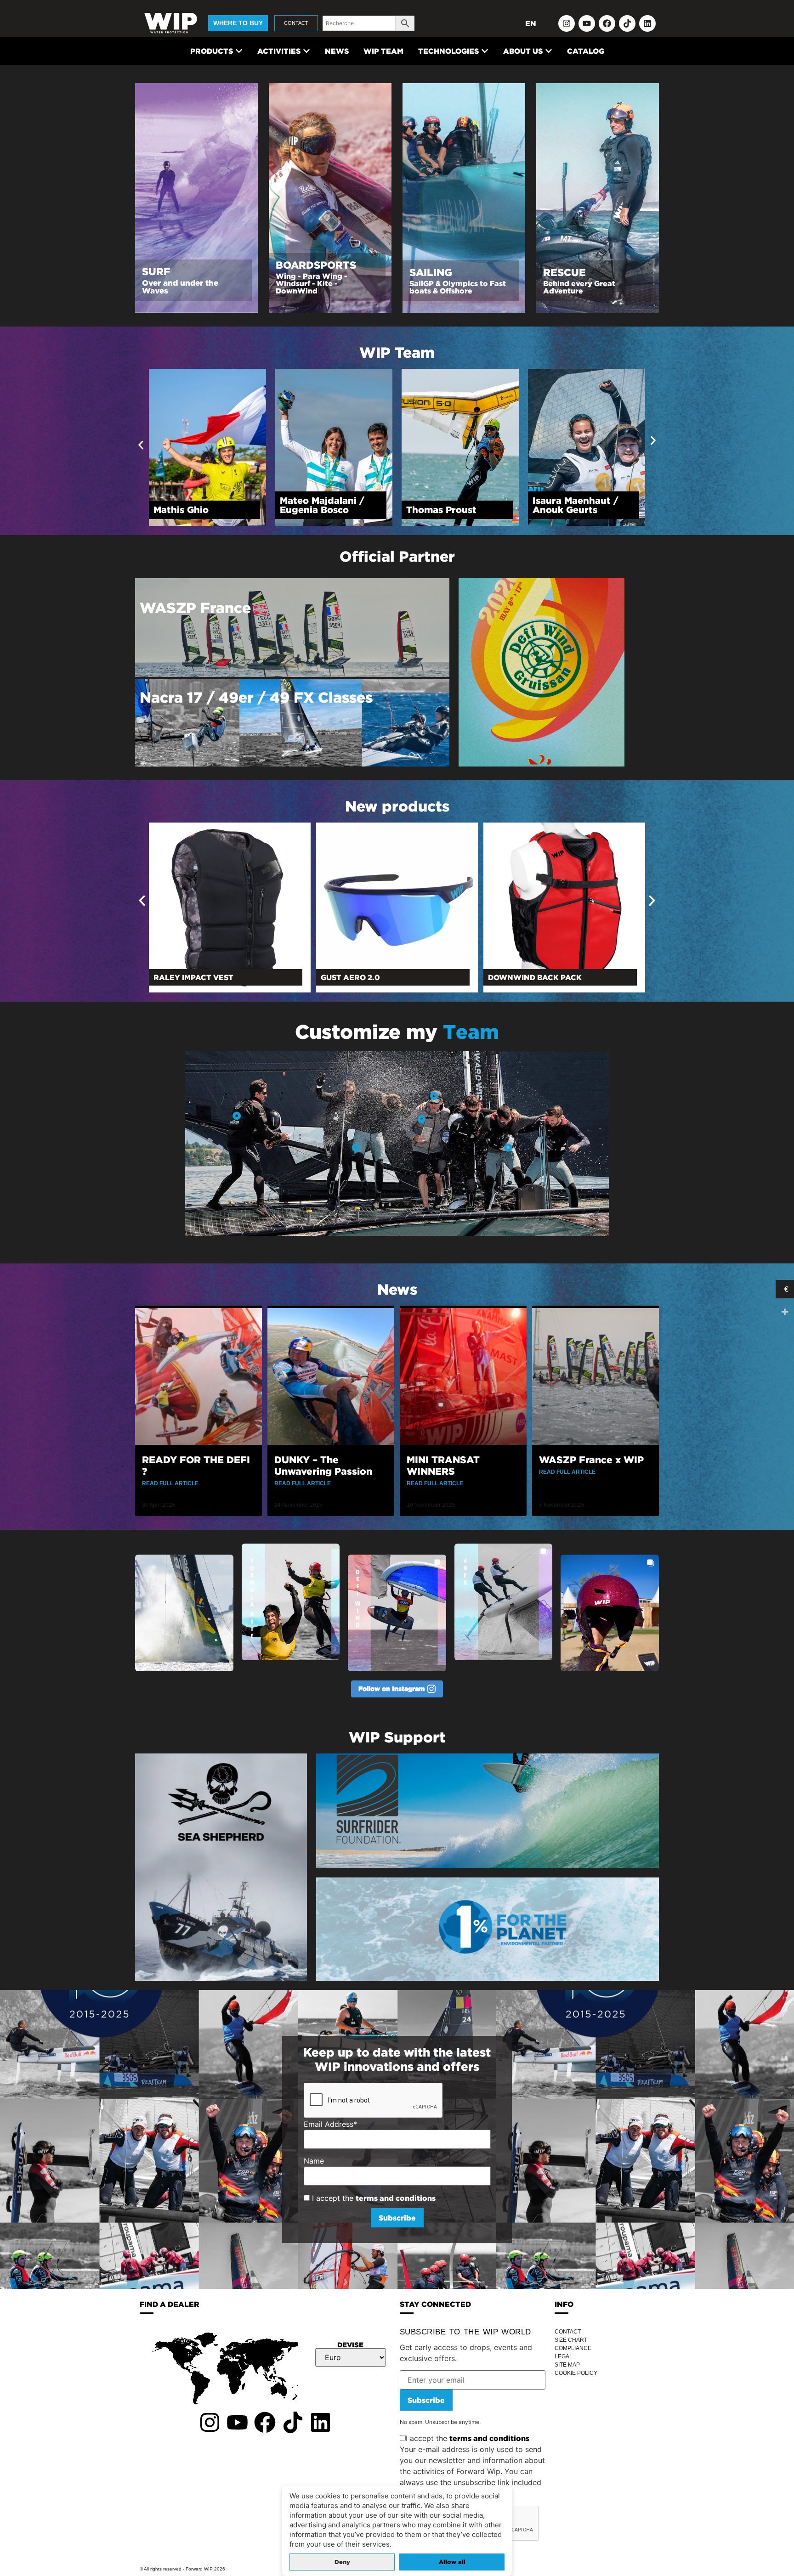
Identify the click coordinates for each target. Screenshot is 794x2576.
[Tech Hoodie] (422, 1119)
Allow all (452, 2562)
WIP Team (397, 352)
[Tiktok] (627, 23)
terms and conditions (396, 2198)
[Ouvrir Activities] (306, 51)
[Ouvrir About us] (549, 51)
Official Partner (397, 556)
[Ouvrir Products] (239, 51)
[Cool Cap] (434, 1096)
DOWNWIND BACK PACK (368, 977)
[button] (141, 445)
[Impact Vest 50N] (237, 1116)
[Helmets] (508, 1147)
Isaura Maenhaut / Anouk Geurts (323, 505)
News (397, 1289)
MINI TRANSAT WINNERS (443, 1465)
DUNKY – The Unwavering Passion (323, 1465)
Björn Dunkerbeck (575, 510)
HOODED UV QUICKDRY (533, 977)
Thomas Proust (189, 510)
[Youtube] (587, 23)
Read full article (170, 1483)
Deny (342, 2562)
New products (397, 806)
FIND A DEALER (170, 2304)
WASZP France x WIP (591, 1460)
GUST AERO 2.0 (183, 977)
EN (531, 23)
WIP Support (397, 1737)
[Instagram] (567, 23)
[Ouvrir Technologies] (485, 51)
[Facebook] (607, 23)
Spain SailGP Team (450, 510)
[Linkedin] (647, 23)
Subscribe (426, 2400)
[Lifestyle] (356, 1147)
